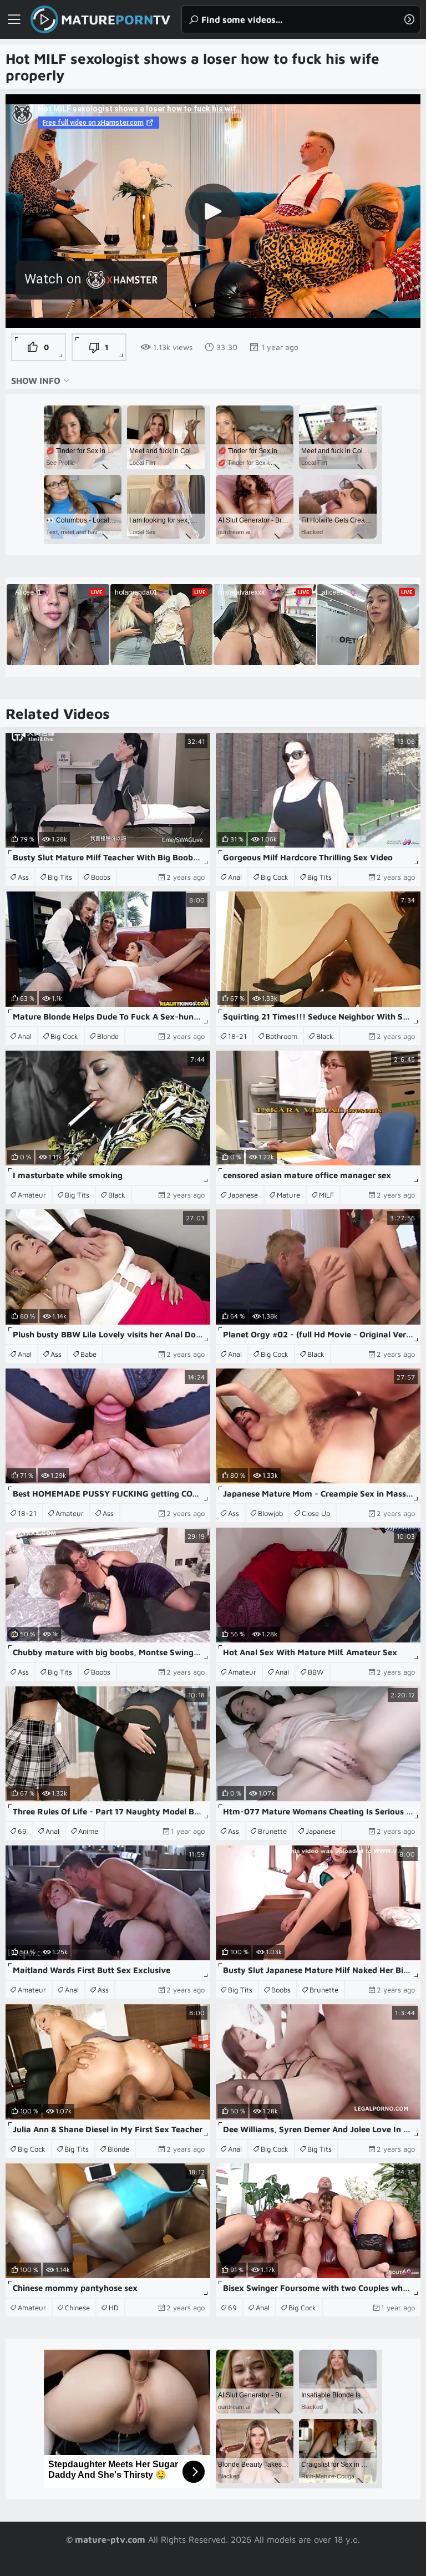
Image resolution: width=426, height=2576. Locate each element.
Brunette (272, 1831)
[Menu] (14, 19)
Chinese (77, 2308)
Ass (23, 877)
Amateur (32, 1195)
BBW (316, 1672)
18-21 (237, 1036)
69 (22, 1831)
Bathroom (282, 1036)
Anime (88, 1831)
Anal (235, 877)
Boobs (101, 877)
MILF (326, 1195)
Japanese (243, 1195)
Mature (288, 1195)
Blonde (108, 1036)
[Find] (409, 19)
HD (114, 2308)
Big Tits (60, 877)
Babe (88, 1354)
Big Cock (275, 877)
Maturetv (116, 19)
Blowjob (270, 1513)
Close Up (316, 1513)
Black (325, 1036)
